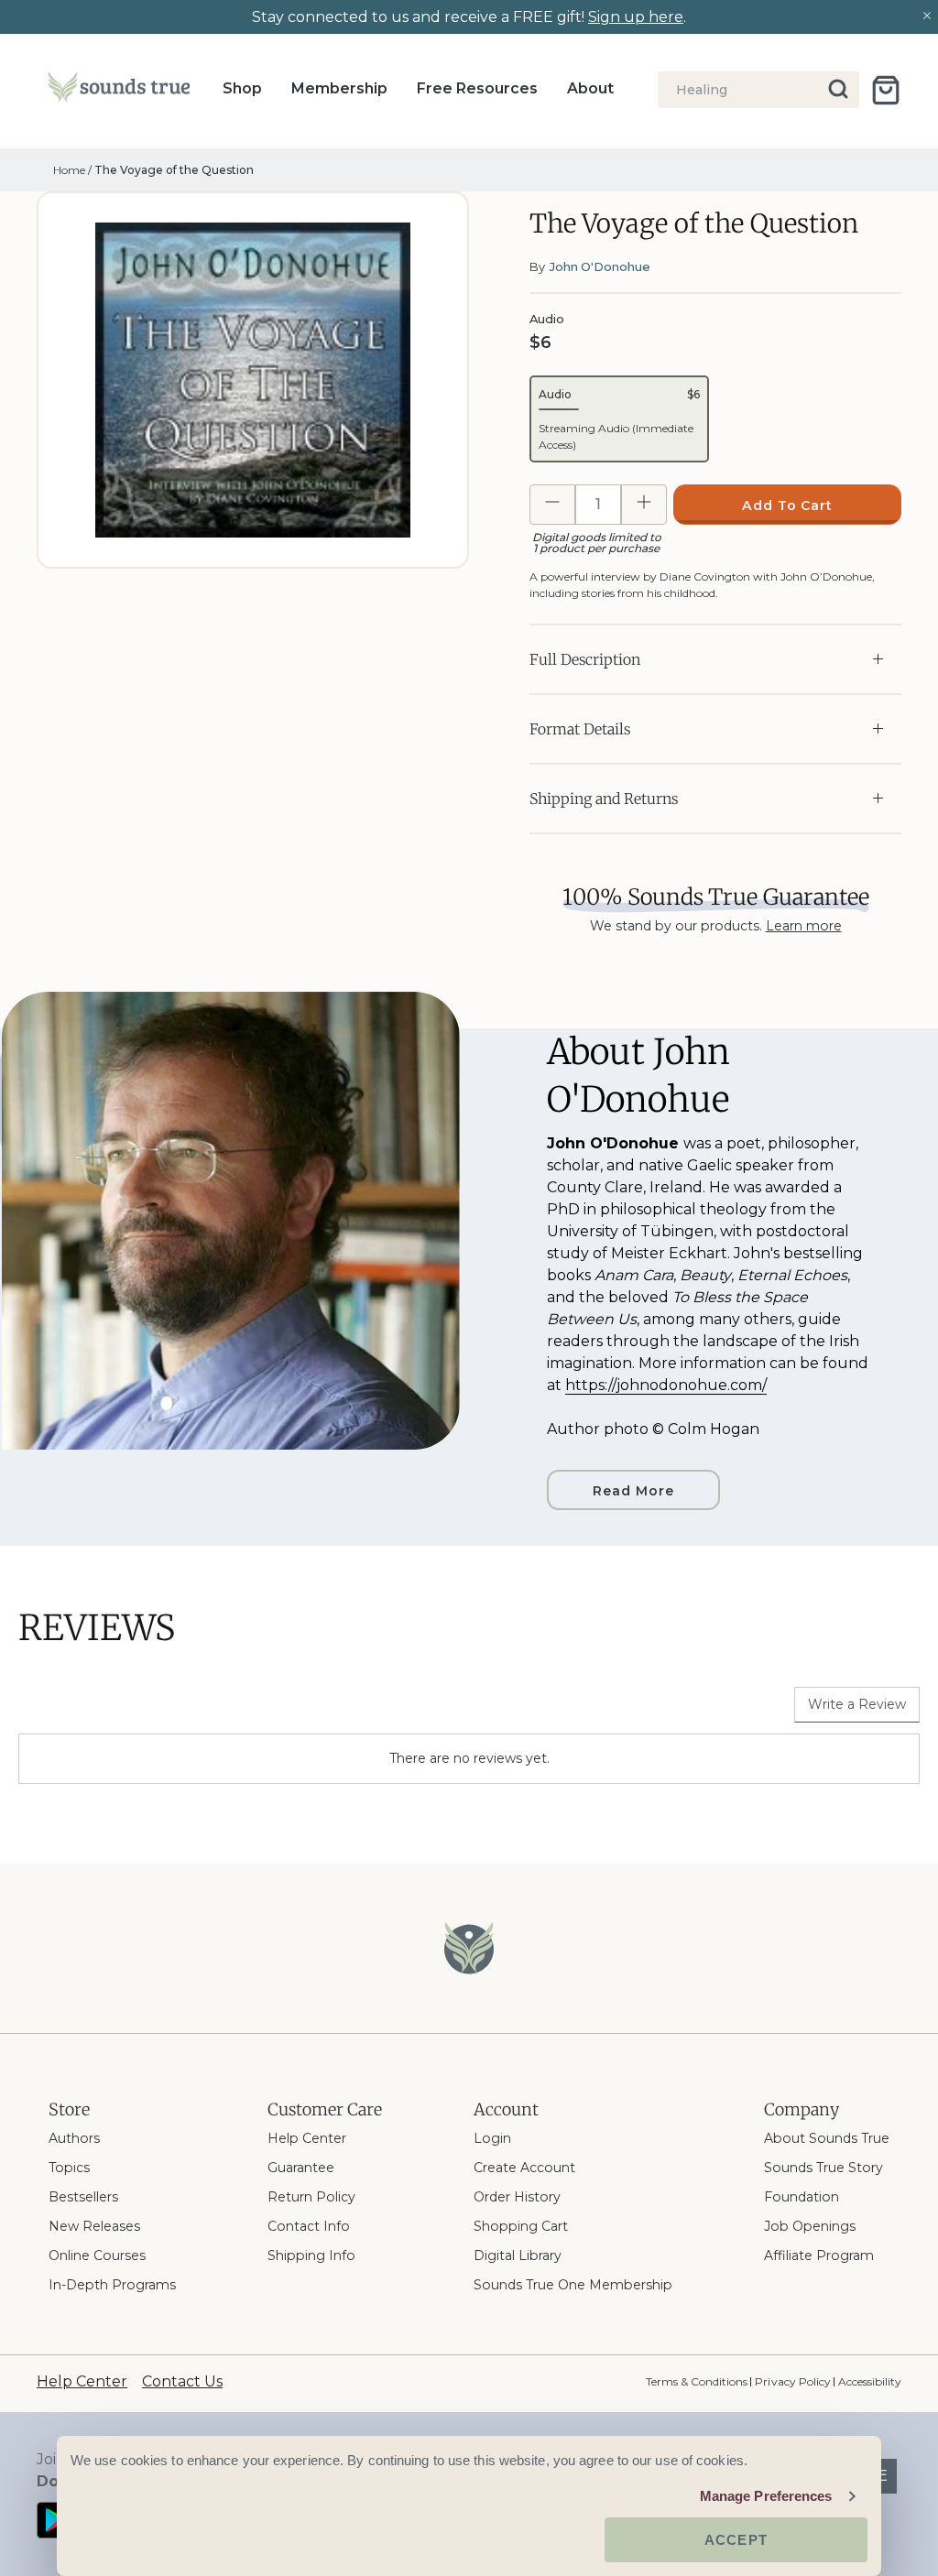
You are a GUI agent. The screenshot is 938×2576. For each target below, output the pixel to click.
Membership (339, 88)
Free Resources (477, 88)
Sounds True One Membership (573, 2285)
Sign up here (636, 17)
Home (69, 170)
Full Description (585, 659)
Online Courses (97, 2255)
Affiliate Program (819, 2255)
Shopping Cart (521, 2226)
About (590, 88)
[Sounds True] (119, 91)
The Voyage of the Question (174, 170)
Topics (69, 2168)
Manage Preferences (766, 2496)
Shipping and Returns (604, 799)
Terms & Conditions (697, 2381)
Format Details (580, 729)
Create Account (524, 2168)
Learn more (804, 926)
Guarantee (301, 2168)
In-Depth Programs (112, 2285)
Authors (74, 2138)
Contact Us (182, 2381)
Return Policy (311, 2197)
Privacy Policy (792, 2381)
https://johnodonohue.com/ (666, 1385)
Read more (633, 1491)
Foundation (802, 2197)
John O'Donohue (600, 266)
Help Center (307, 2138)
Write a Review (857, 1704)
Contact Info (309, 2226)
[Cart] (886, 90)
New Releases (94, 2226)
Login (492, 2138)
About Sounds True (827, 2138)
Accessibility (870, 2381)
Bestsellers (83, 2197)
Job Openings (810, 2226)
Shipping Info (311, 2255)
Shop (242, 88)
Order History (517, 2197)
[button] (619, 419)
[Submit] (840, 90)
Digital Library (518, 2255)
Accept (736, 2540)
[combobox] (758, 90)
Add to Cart (788, 505)
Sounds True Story (823, 2168)
